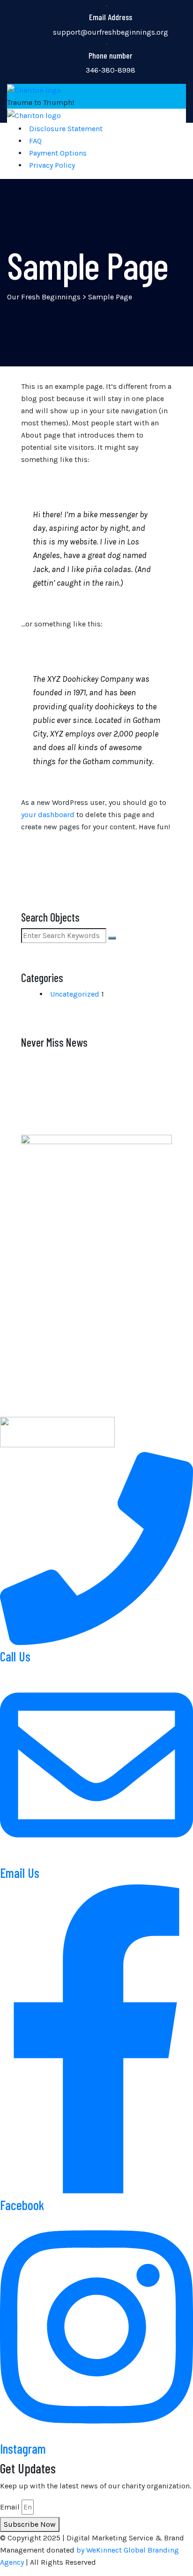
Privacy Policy (52, 165)
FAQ (35, 141)
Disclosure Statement (66, 129)
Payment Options (58, 153)
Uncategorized (75, 994)
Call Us (15, 1656)
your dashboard (48, 815)
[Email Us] (96, 1859)
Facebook (22, 2205)
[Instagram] (96, 2435)
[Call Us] (96, 1642)
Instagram (23, 2449)
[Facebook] (96, 2191)
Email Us (20, 1873)
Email (10, 2507)
